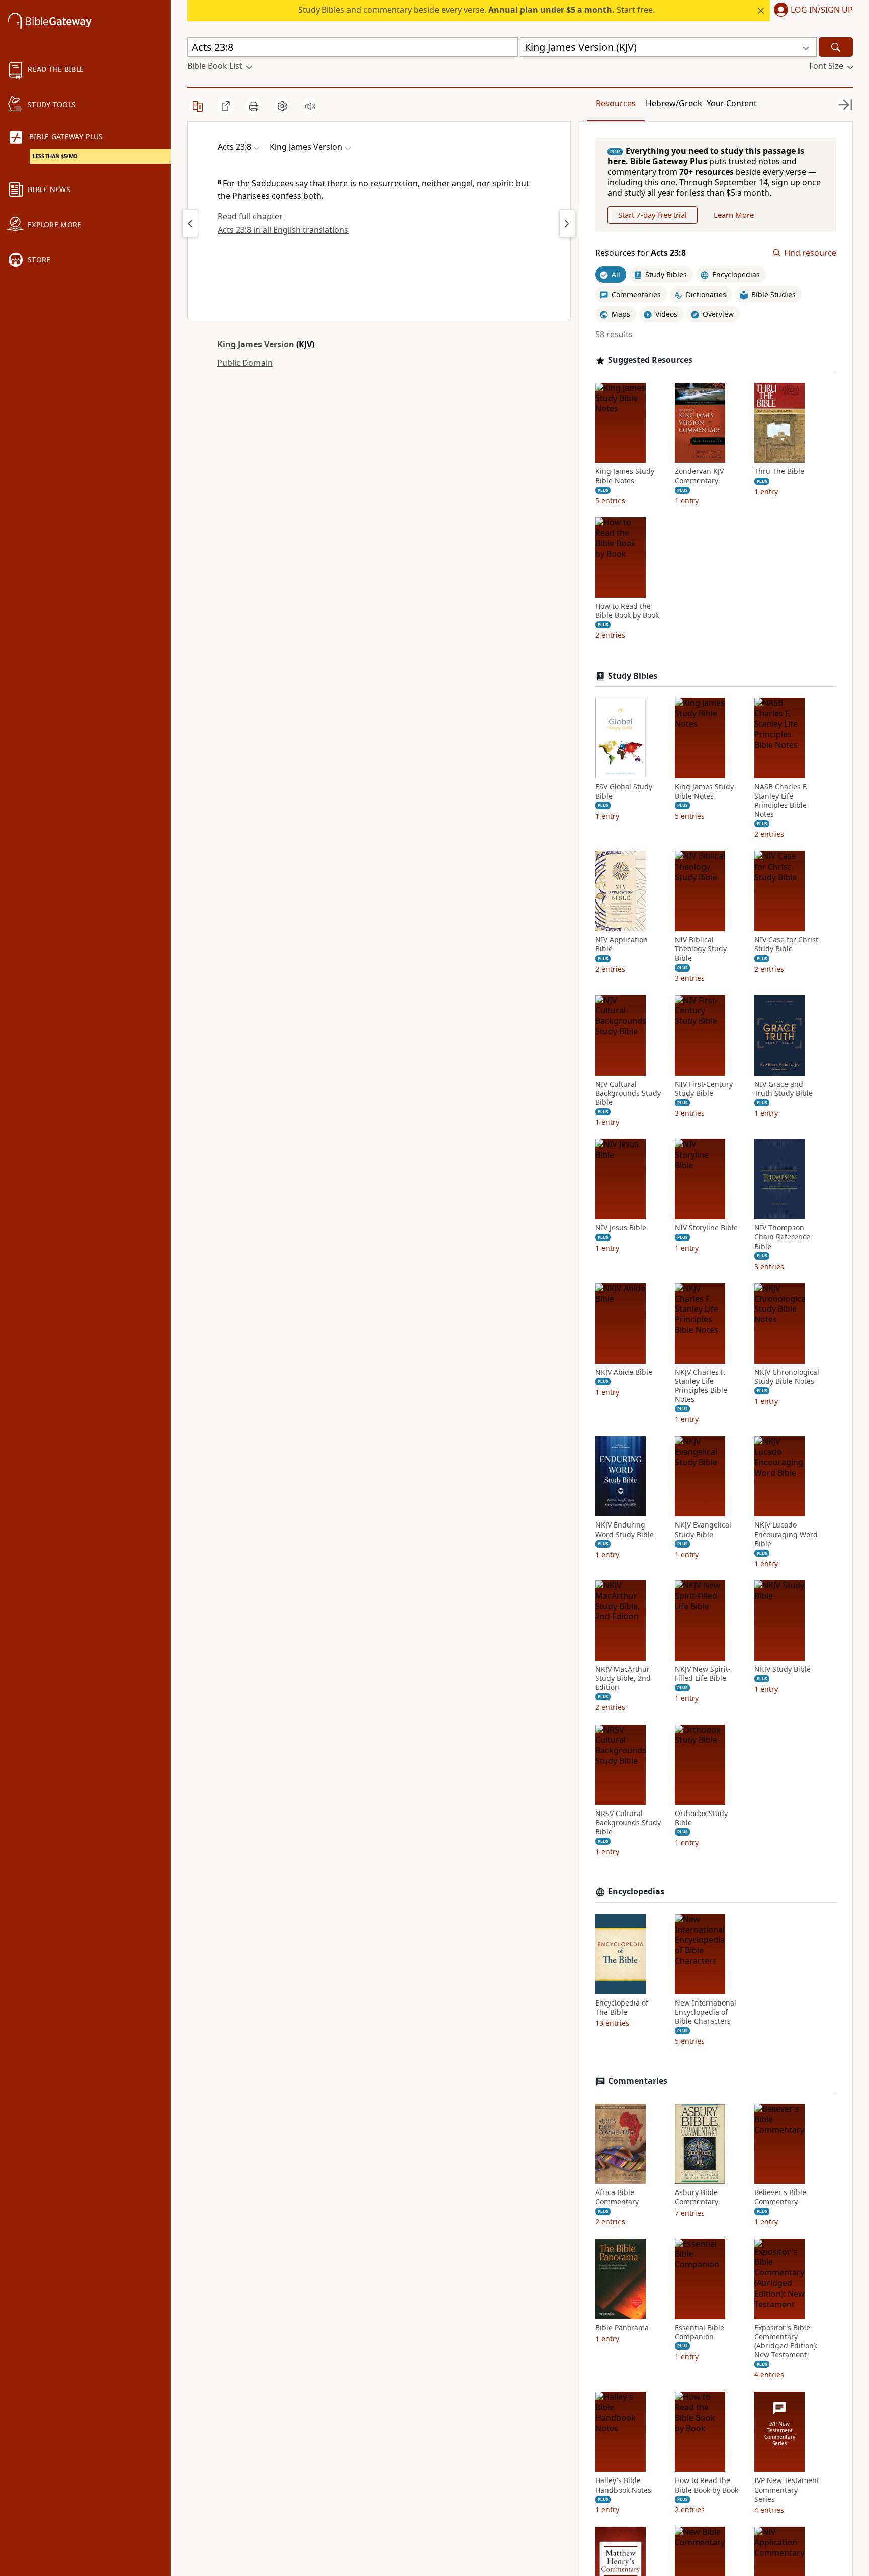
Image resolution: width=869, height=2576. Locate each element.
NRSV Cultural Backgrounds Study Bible (628, 1823)
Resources (616, 103)
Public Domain (245, 363)
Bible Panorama (622, 2328)
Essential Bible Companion (700, 2332)
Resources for (641, 253)
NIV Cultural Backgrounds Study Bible (628, 1093)
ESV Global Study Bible (624, 791)
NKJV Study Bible (783, 1669)
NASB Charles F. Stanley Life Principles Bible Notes (781, 800)
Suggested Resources (650, 360)
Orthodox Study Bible (701, 1818)
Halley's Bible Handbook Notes (623, 2485)
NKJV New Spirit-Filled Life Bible (703, 1674)
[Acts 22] (190, 223)
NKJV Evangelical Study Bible (703, 1530)
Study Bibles (633, 676)
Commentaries (638, 2081)
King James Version (256, 344)
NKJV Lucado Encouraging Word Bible (786, 1534)
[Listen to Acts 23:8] (310, 106)
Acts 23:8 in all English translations (283, 230)
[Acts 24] (567, 223)
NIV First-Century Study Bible (704, 1089)
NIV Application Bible (622, 944)
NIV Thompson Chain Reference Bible (782, 1237)
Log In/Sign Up (822, 10)
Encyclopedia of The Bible (622, 2008)
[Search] (836, 47)
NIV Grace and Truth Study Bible (784, 1089)
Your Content (732, 103)
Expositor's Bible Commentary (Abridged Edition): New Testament (786, 2342)
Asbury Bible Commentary (697, 2197)
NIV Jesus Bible (621, 1228)
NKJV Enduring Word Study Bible (625, 1530)
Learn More (734, 215)
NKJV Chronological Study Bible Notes (787, 1377)
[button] (811, 11)
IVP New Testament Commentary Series (787, 2490)
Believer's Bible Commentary (780, 2197)
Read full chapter (250, 216)
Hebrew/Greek (674, 103)
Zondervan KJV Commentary (699, 476)
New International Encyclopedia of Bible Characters (706, 2012)
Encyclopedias (636, 1892)
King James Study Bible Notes (625, 476)
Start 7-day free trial (653, 215)
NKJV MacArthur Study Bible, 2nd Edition (623, 1678)
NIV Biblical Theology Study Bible (701, 949)
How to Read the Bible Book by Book (627, 611)
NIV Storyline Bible (706, 1228)
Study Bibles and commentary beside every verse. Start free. (476, 10)
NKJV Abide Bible (624, 1372)
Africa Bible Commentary (617, 2197)
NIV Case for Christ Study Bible (786, 944)
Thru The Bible (779, 471)
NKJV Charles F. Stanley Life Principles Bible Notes (701, 1386)
